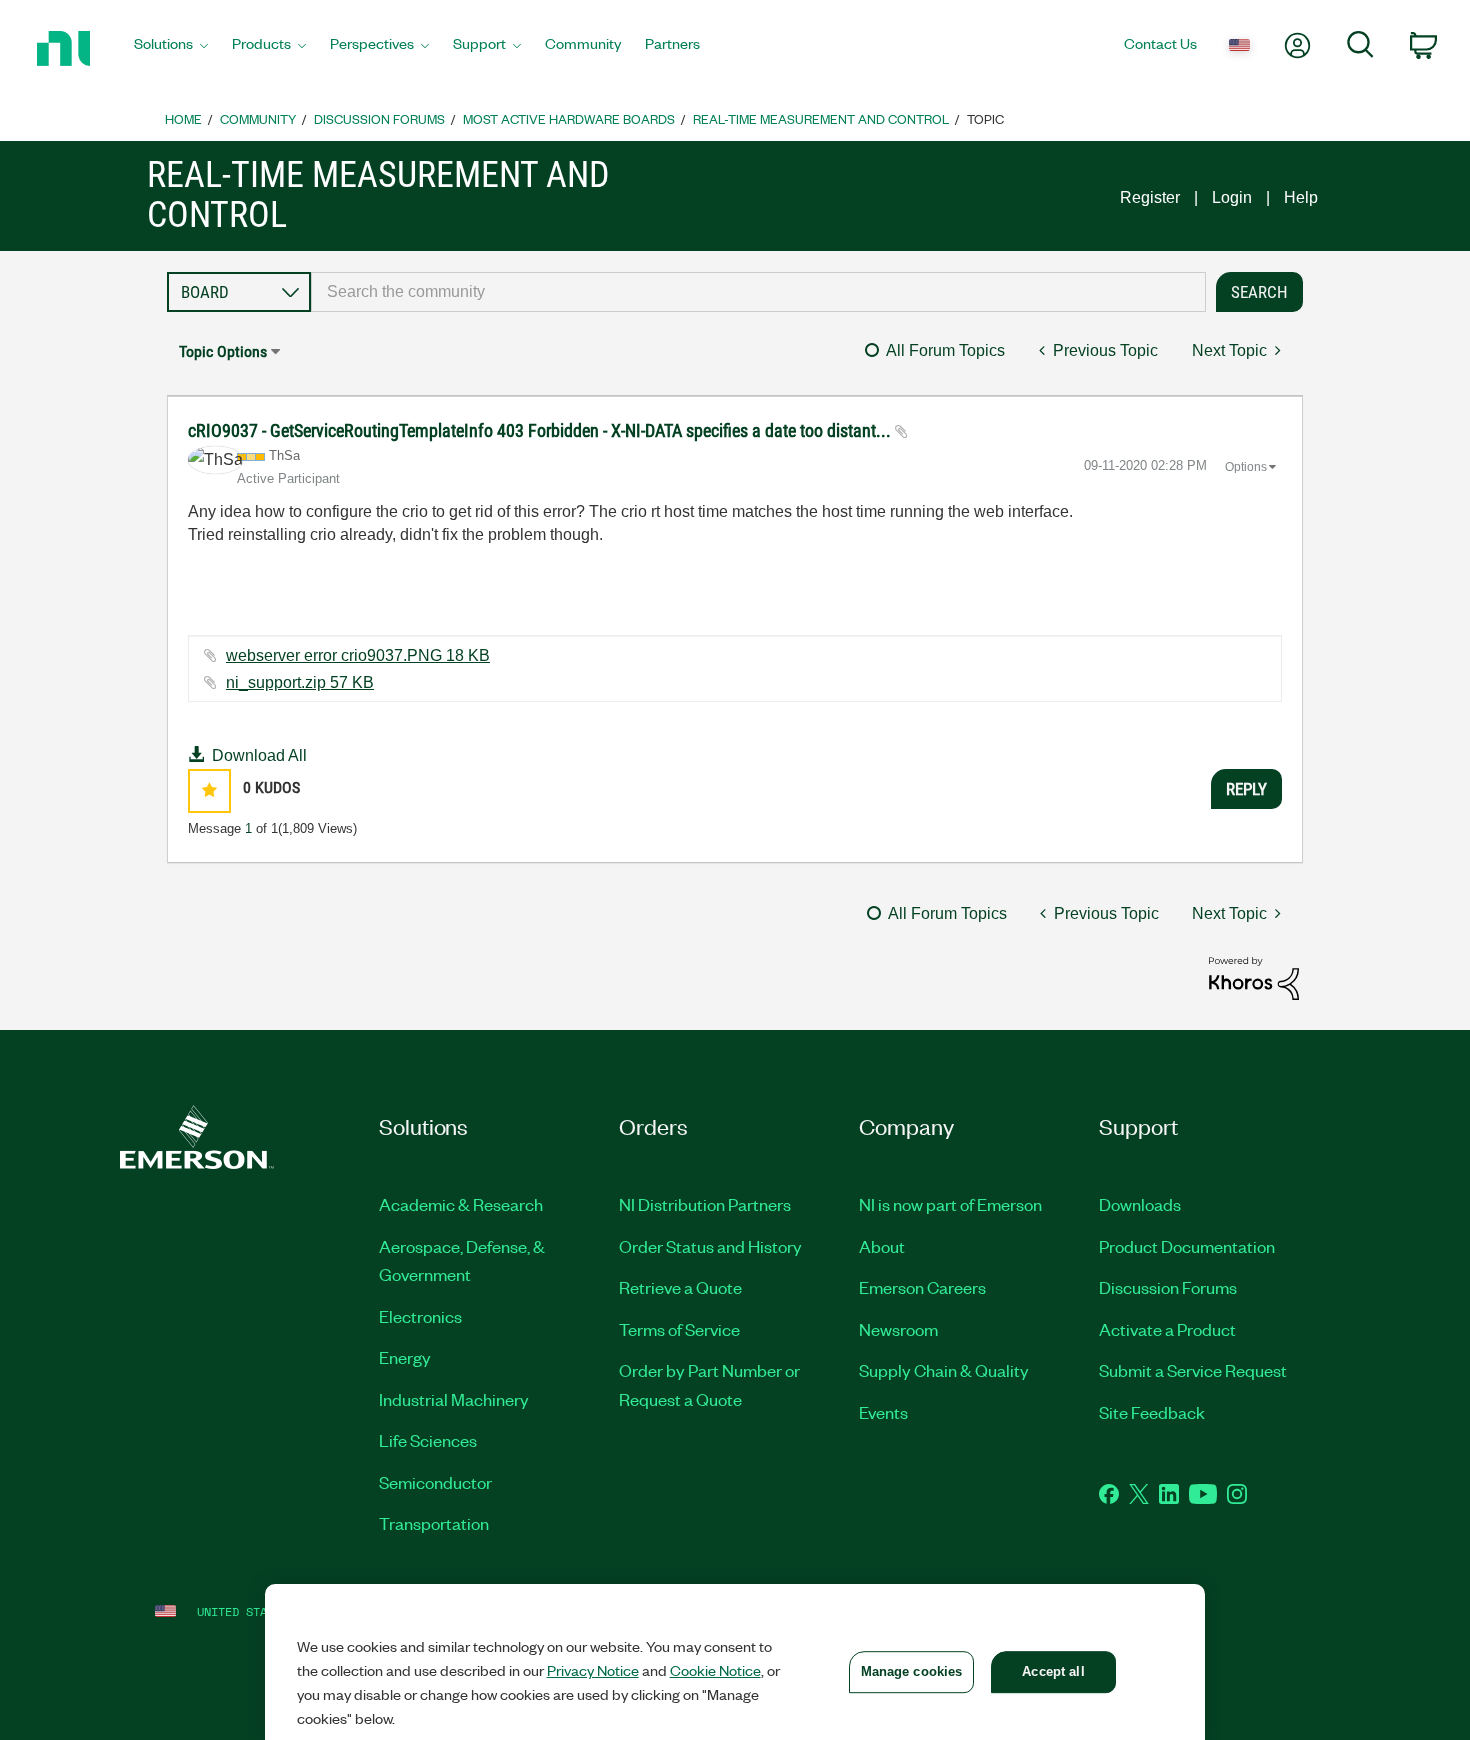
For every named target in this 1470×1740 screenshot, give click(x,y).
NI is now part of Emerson (950, 1204)
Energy (405, 1357)
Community (258, 118)
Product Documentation (1187, 1246)
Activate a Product (1167, 1329)
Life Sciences (428, 1440)
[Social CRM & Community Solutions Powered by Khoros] (1254, 977)
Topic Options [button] (223, 351)
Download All (259, 755)
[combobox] (758, 292)
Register (1150, 197)
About (882, 1246)
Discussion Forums (379, 118)
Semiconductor (435, 1482)
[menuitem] (171, 49)
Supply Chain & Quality (944, 1370)
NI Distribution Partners (705, 1204)
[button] (209, 790)
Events (883, 1412)
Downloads (1140, 1204)
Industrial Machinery (454, 1399)
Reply (1246, 789)
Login (1232, 197)
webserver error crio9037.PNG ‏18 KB (358, 655)
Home (183, 118)
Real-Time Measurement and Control (821, 118)
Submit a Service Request (1193, 1370)
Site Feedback (1152, 1412)
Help (1301, 197)
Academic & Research (461, 1204)
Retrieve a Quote (680, 1287)
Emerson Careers (922, 1287)
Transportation (434, 1523)
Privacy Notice (593, 1670)
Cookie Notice (715, 1670)
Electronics (420, 1316)
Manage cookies (912, 1671)
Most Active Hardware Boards (569, 118)
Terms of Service (679, 1329)
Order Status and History (710, 1246)
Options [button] (1246, 467)
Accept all (1053, 1671)
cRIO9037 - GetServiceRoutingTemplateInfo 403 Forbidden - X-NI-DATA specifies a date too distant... (541, 430)
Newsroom (898, 1329)
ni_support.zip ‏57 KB (300, 682)
